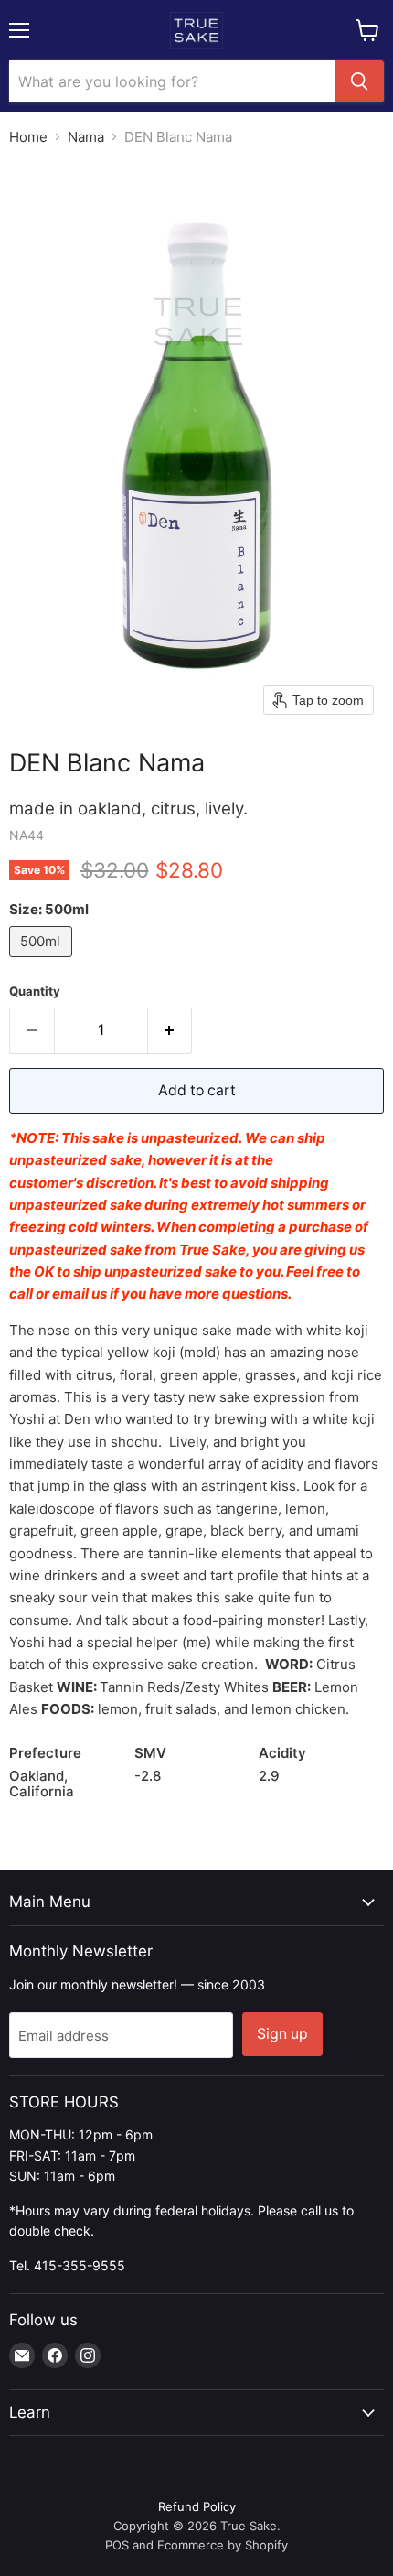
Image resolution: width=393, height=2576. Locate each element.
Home (28, 137)
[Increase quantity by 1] (170, 1030)
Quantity (35, 992)
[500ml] (43, 961)
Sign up (282, 2034)
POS (117, 2545)
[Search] (359, 81)
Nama (86, 137)
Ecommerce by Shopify (223, 2545)
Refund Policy (197, 2506)
